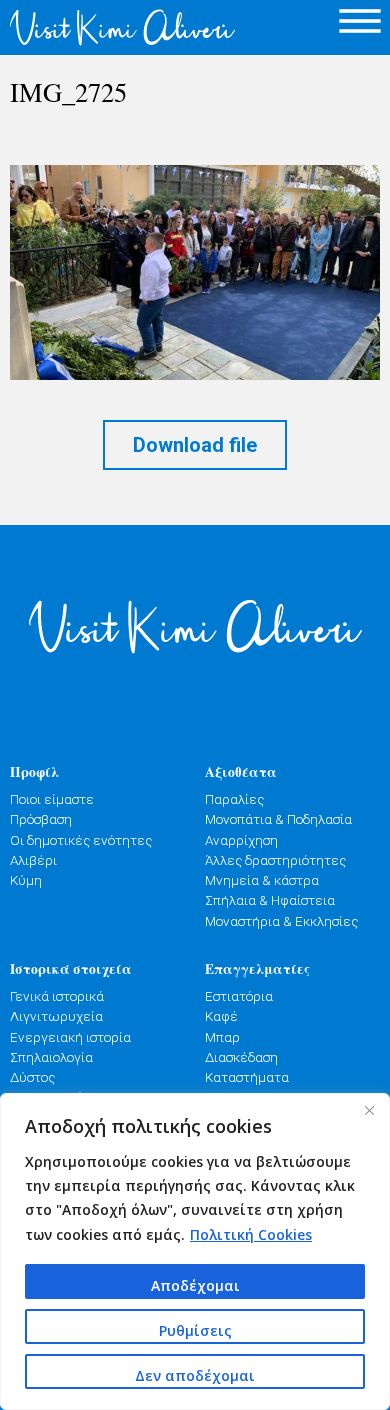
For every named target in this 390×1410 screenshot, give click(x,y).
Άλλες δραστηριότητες (275, 860)
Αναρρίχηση (241, 840)
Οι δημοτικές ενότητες (81, 840)
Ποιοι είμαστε (52, 799)
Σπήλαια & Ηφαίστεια (270, 900)
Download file (195, 445)
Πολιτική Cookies (251, 1234)
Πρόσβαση (41, 819)
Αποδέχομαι (195, 1285)
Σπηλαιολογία (51, 1057)
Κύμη (26, 880)
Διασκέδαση (241, 1057)
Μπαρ (222, 1037)
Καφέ (221, 1016)
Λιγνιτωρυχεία (56, 1016)
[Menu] (360, 20)
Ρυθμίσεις (195, 1330)
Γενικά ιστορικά (57, 996)
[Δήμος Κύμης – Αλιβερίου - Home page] (97, 27)
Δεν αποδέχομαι (195, 1375)
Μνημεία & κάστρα (262, 880)
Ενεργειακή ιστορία (70, 1037)
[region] (195, 1251)
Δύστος (32, 1077)
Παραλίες (234, 799)
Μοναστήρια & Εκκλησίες (281, 921)
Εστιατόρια (239, 996)
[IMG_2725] (195, 273)
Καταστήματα (247, 1077)
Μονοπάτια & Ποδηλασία (278, 819)
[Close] (369, 1110)
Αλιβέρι (33, 860)
